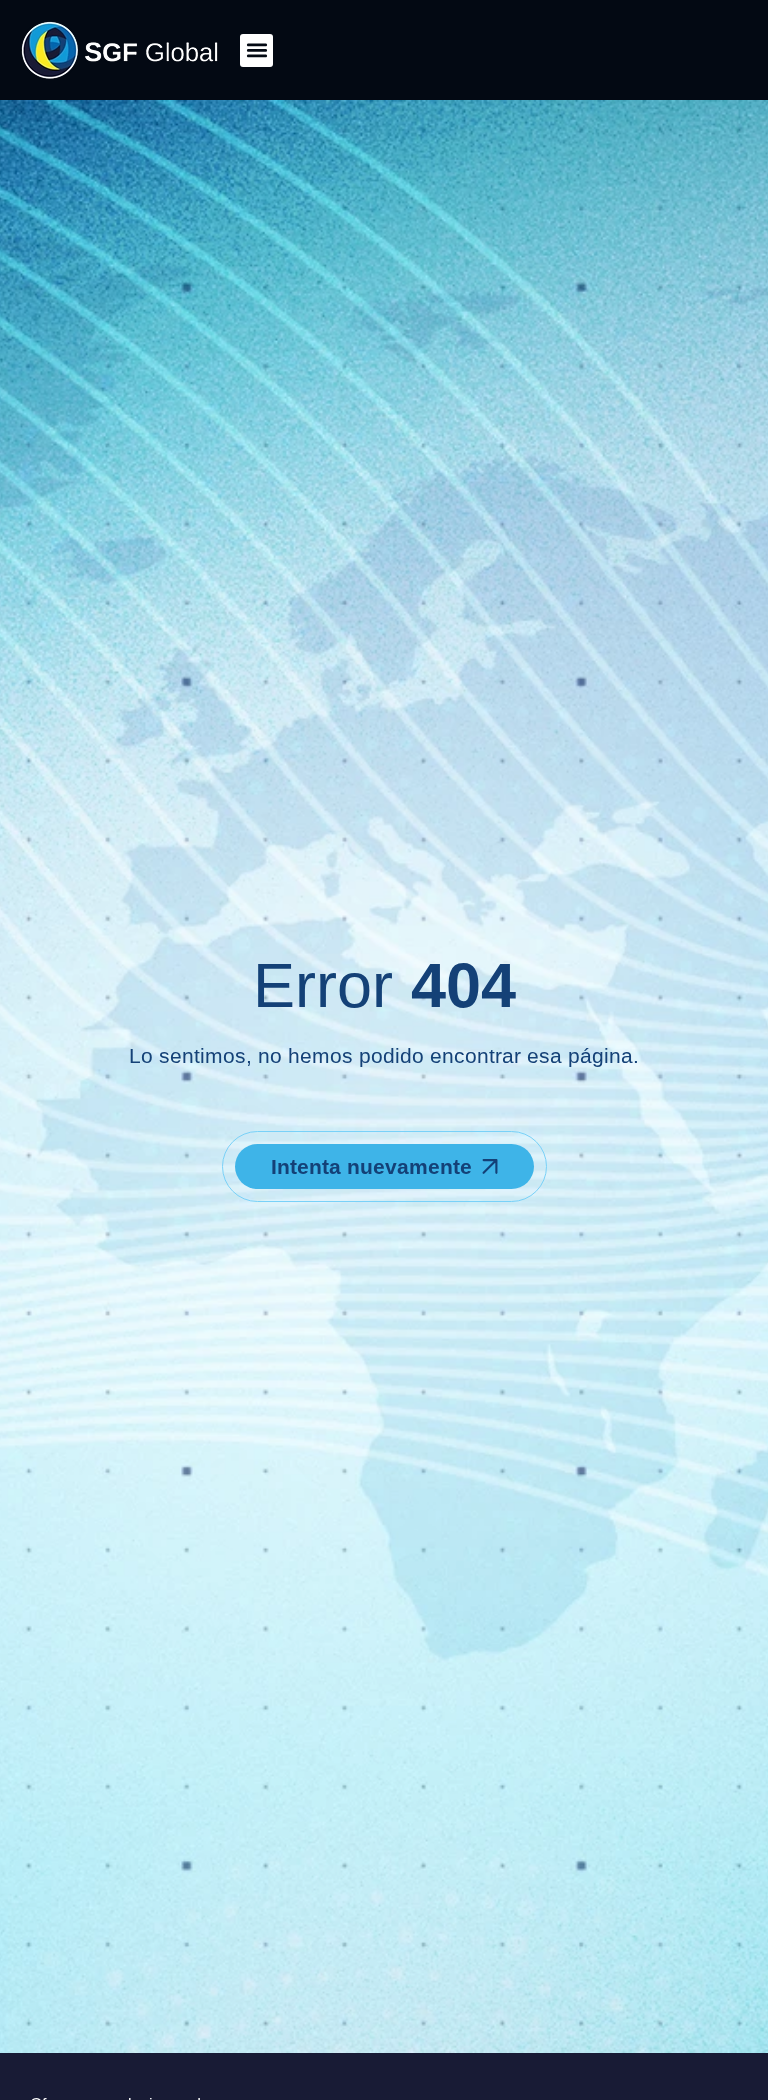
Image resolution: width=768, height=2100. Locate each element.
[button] (256, 50)
